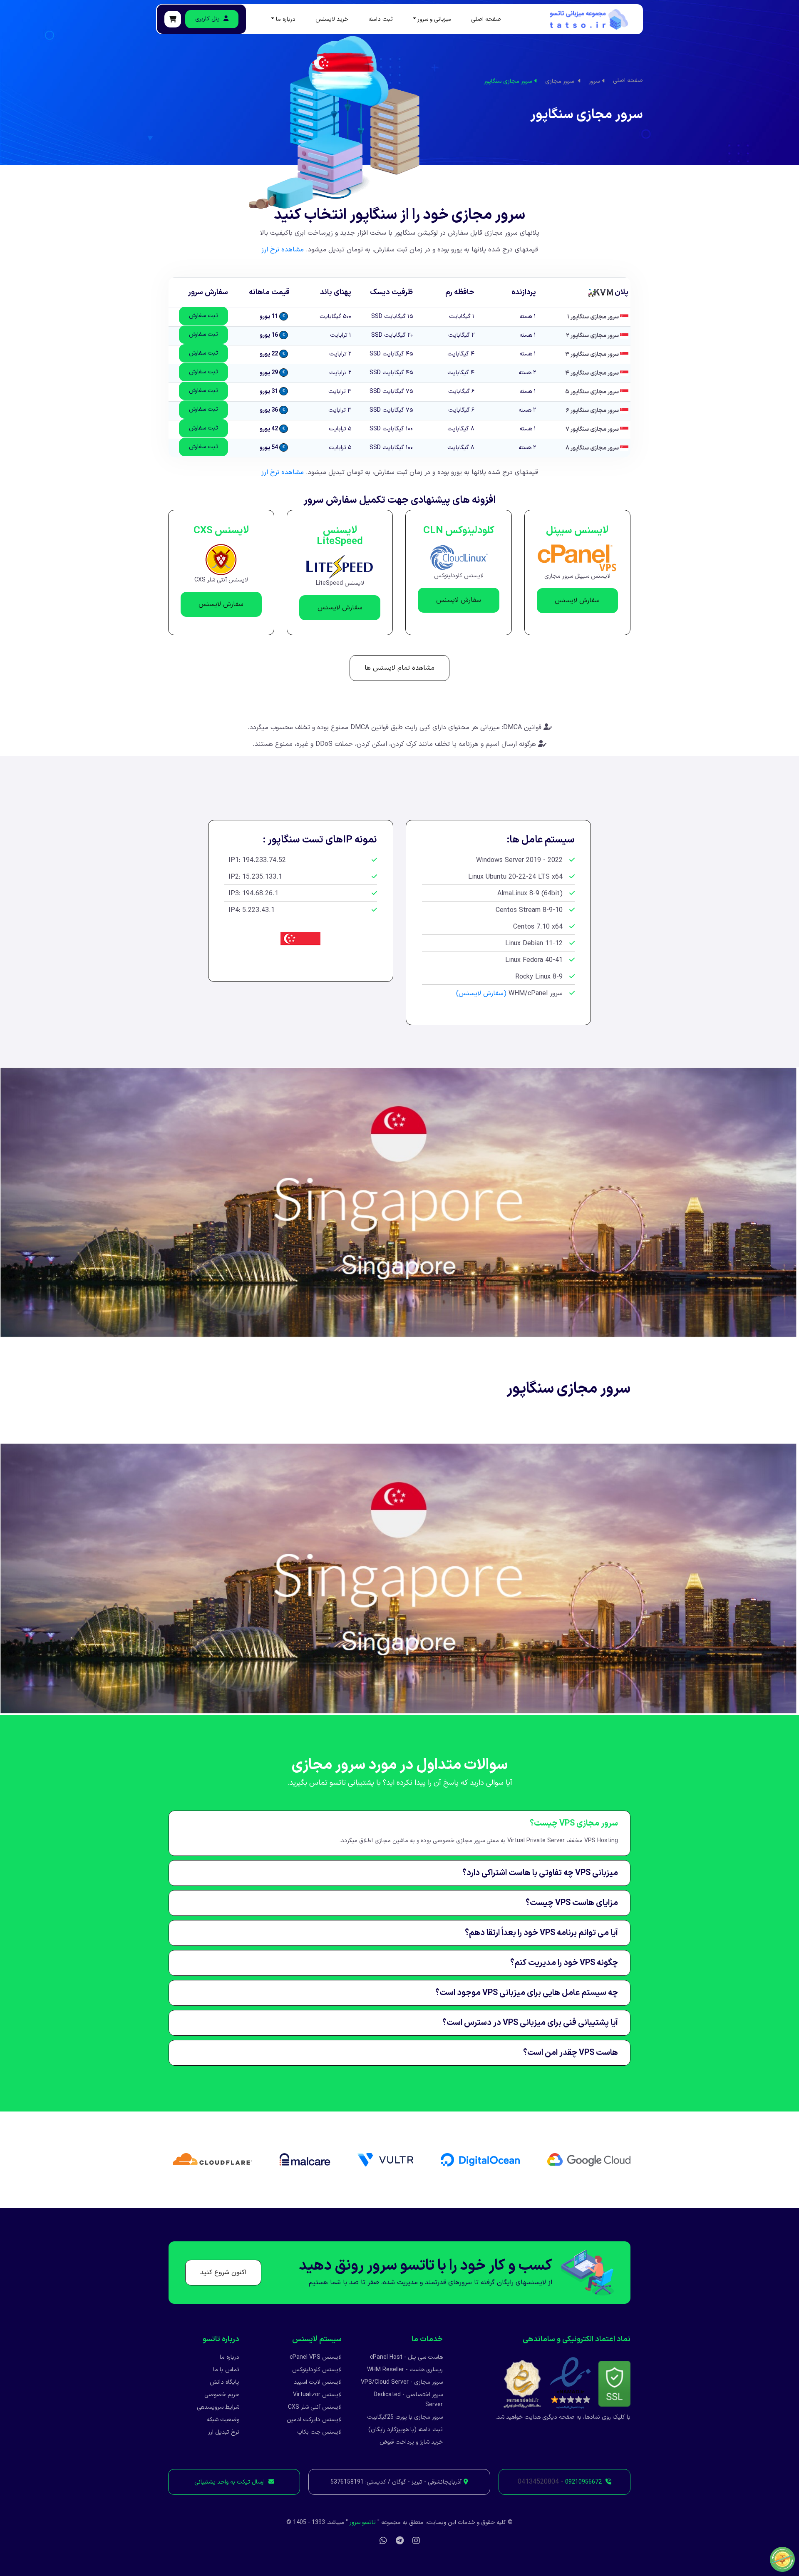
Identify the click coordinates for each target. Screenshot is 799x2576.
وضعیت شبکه (223, 2420)
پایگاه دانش (225, 2382)
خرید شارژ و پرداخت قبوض (411, 2442)
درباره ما (230, 2357)
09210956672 (583, 2482)
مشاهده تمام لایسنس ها (399, 668)
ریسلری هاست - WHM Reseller (405, 2370)
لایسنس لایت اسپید (318, 2382)
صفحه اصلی (486, 20)
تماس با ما (226, 2370)
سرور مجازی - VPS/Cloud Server (402, 2382)
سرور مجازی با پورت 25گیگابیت (405, 2417)
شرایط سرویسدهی (218, 2407)
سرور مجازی (560, 81)
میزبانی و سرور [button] (434, 20)
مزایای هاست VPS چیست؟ (572, 1903)
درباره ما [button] (286, 20)
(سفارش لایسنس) (481, 994)
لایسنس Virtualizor (317, 2395)
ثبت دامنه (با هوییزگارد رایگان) (406, 2430)
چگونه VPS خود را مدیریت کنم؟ (564, 1963)
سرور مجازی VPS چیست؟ (574, 1823)
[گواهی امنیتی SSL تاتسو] (614, 2383)
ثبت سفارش (203, 316)
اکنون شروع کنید (223, 2273)
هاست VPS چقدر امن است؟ (571, 2053)
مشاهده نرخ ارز (283, 250)
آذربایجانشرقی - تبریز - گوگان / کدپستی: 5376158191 (396, 2482)
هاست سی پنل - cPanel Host (406, 2357)
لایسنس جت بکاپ (319, 2432)
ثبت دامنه (381, 20)
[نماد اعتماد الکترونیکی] (570, 2383)
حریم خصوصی (222, 2395)
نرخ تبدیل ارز (224, 2432)
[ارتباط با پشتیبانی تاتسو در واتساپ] (383, 2541)
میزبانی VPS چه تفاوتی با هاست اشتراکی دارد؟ (540, 1873)
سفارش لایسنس (577, 601)
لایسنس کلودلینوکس (317, 2370)
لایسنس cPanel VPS (316, 2357)
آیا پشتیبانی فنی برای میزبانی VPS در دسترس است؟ (530, 2023)
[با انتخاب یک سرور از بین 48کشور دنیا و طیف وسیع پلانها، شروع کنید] (173, 19)
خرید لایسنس (332, 20)
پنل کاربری (208, 19)
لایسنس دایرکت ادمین (314, 2420)
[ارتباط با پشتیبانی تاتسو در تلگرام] (400, 2541)
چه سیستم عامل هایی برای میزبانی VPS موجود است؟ (527, 1993)
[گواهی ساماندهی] (522, 2383)
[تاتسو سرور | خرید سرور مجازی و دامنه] (589, 19)
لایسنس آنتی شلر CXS (315, 2407)
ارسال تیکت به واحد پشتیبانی (230, 2482)
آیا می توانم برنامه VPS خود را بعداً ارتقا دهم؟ (541, 1933)
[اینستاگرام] (416, 2541)
